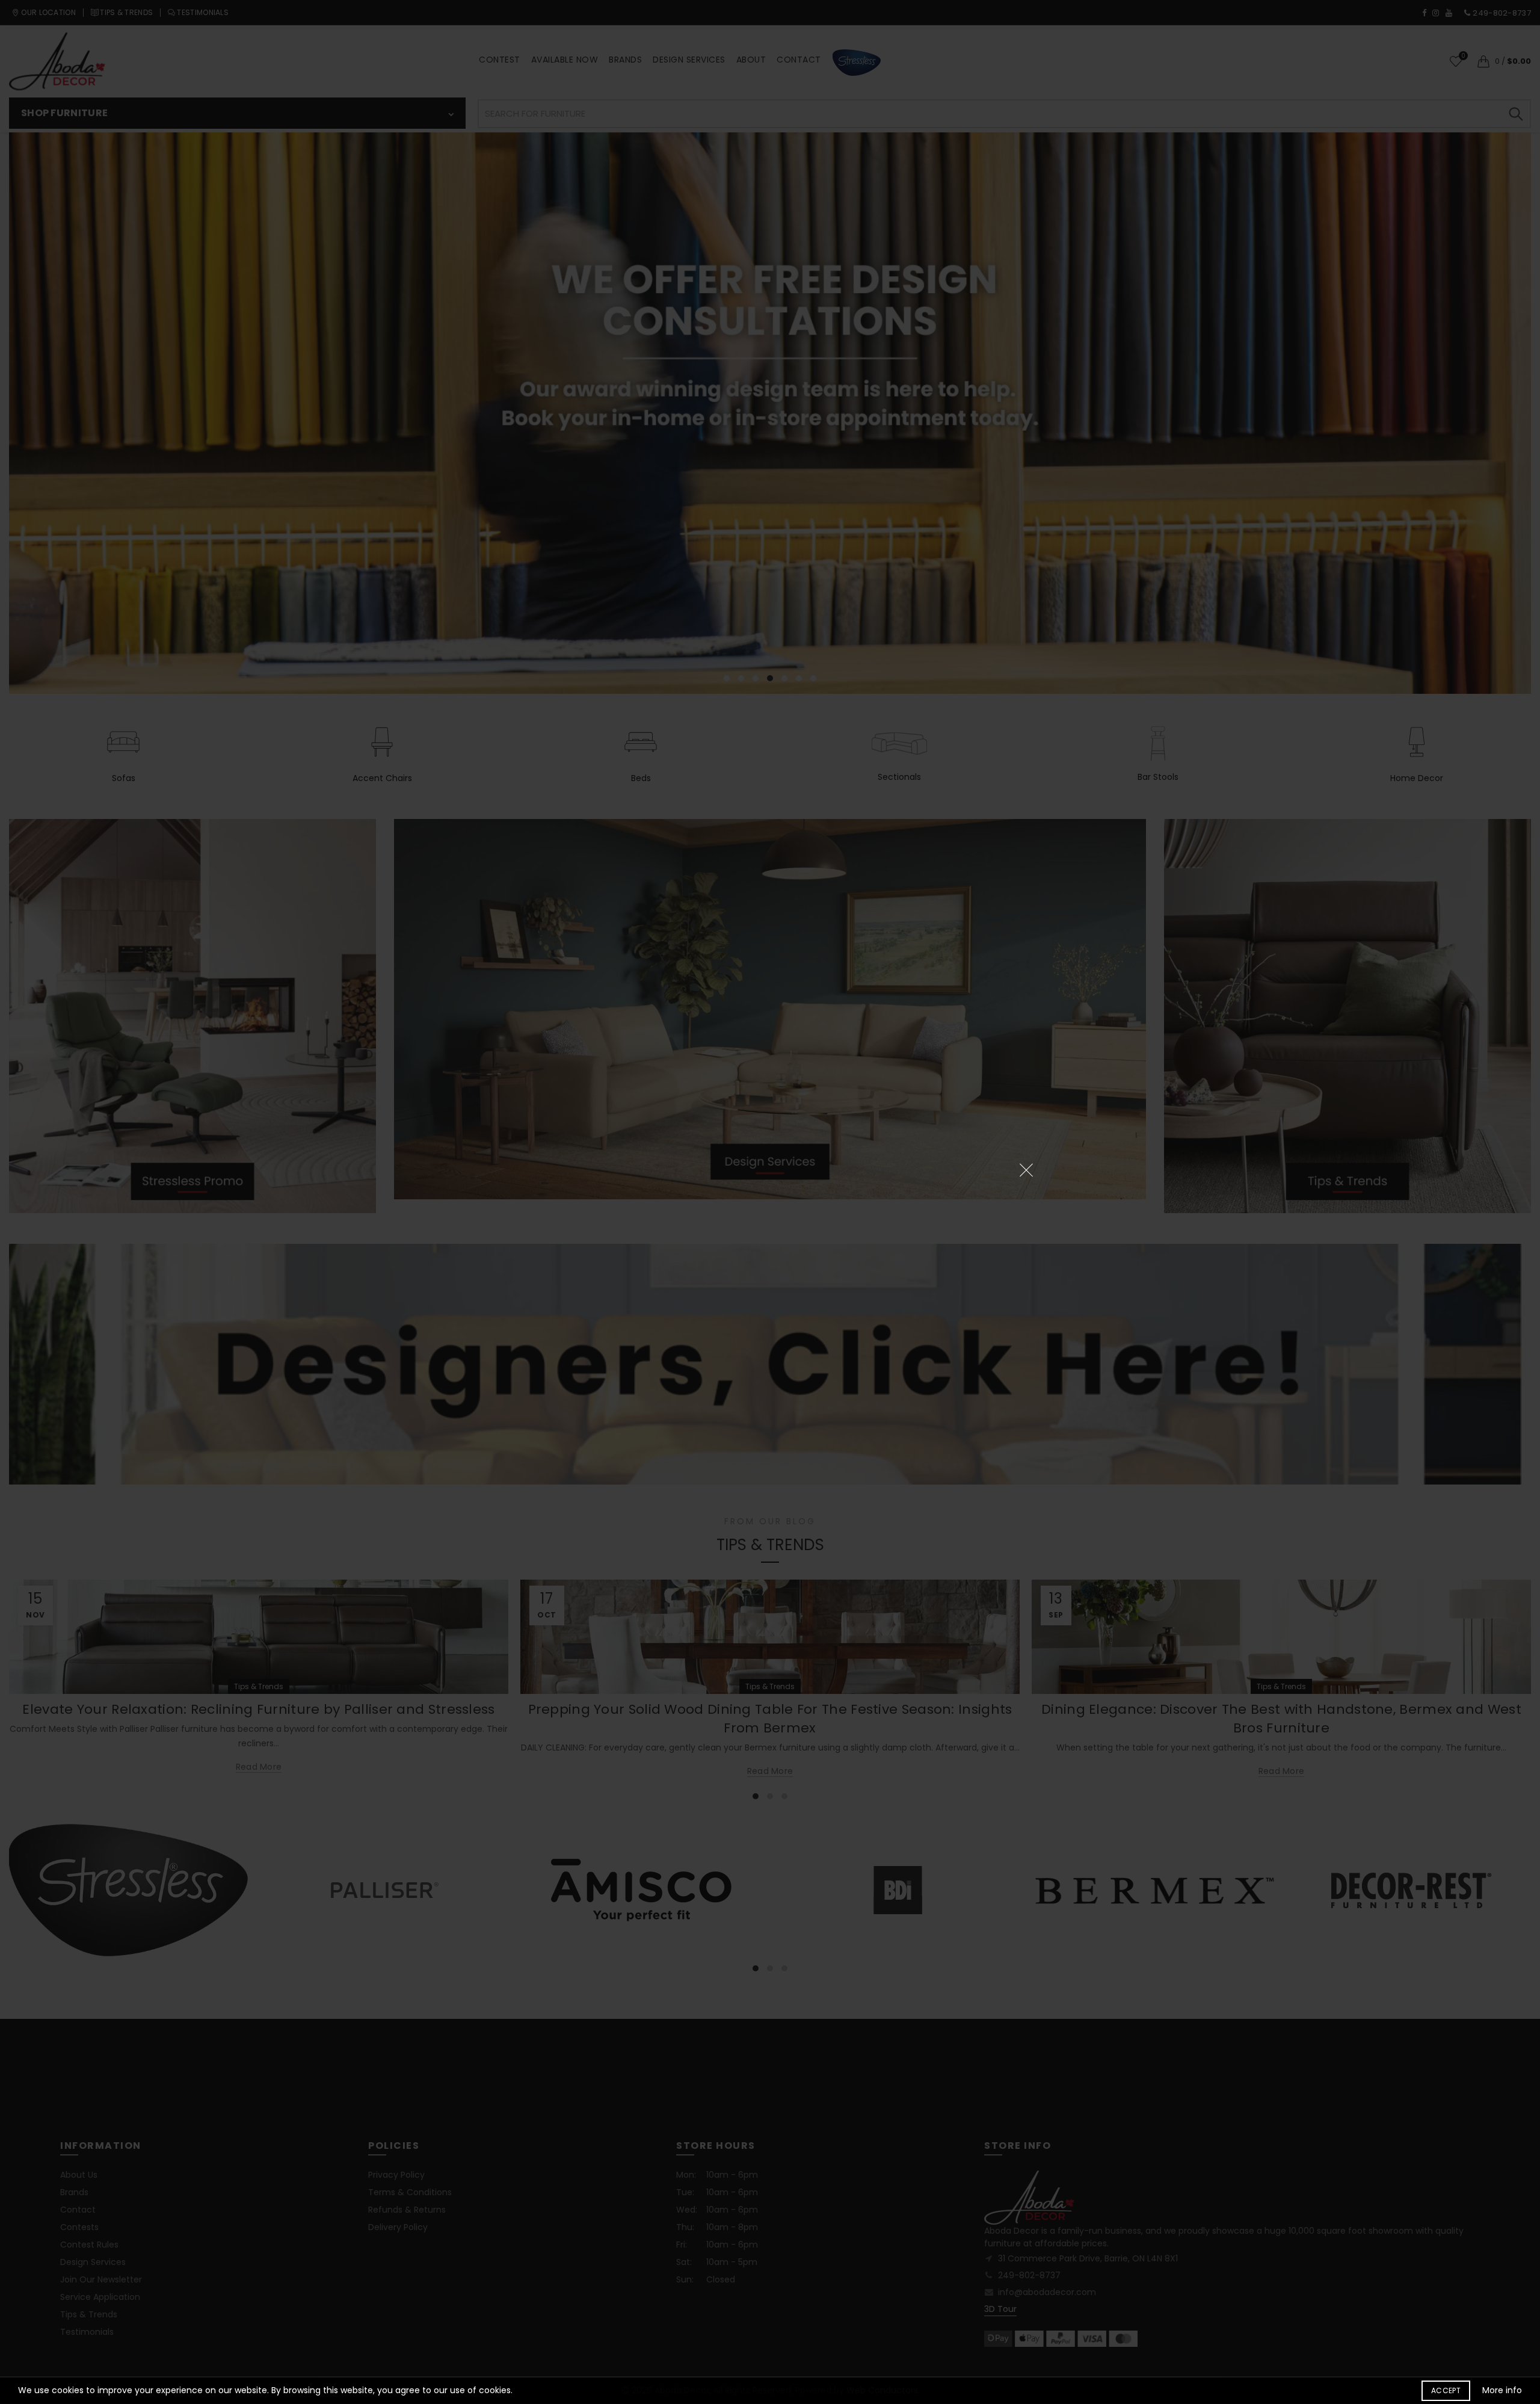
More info (1502, 2390)
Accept (1446, 2390)
